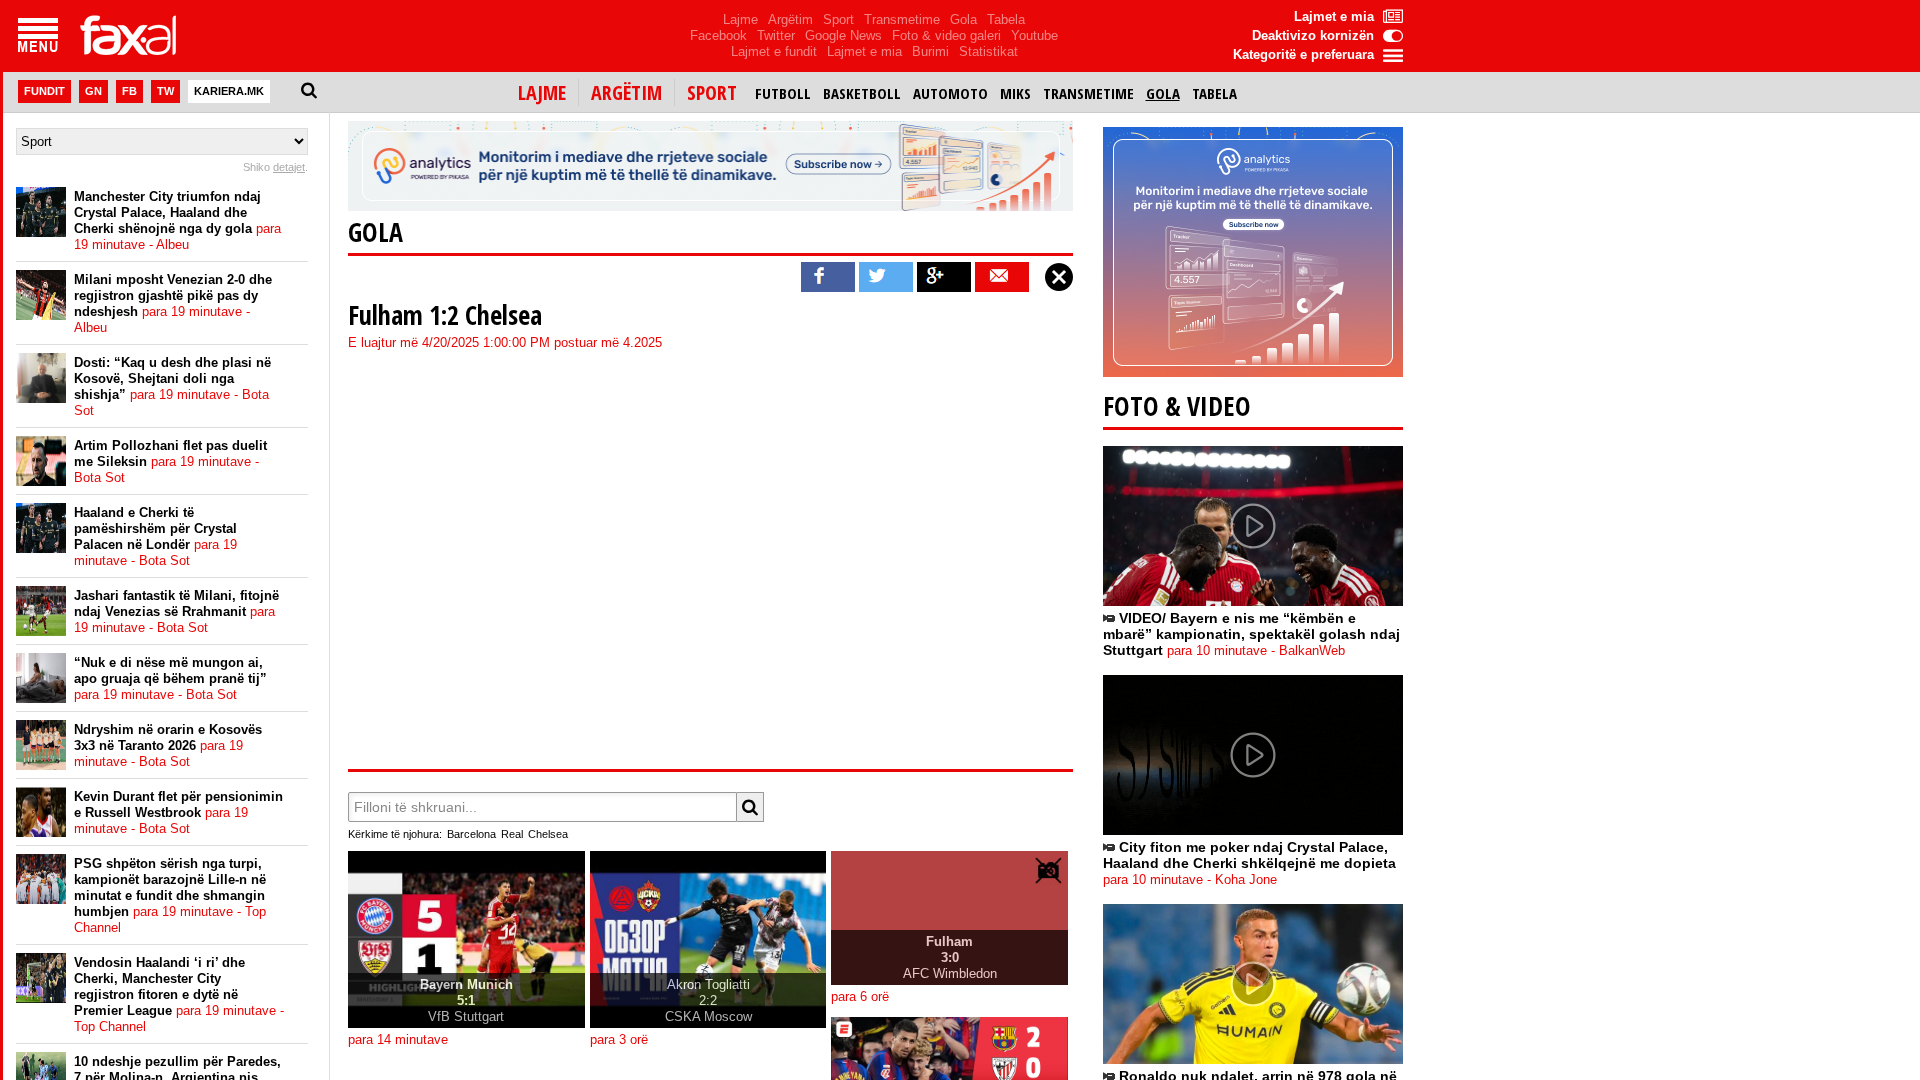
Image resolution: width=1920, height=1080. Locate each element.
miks (1015, 93)
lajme (542, 92)
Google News (843, 35)
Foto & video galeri (946, 35)
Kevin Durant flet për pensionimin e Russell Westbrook (178, 812)
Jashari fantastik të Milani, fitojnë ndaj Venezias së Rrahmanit (176, 611)
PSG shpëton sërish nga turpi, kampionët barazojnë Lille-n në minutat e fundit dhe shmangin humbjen (170, 895)
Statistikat (988, 51)
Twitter (776, 35)
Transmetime (902, 19)
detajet (289, 167)
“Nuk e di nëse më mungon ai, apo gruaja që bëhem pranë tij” (170, 678)
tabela (1214, 93)
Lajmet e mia (864, 51)
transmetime (1088, 93)
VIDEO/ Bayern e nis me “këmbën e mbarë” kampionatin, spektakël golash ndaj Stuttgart (1251, 634)
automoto (950, 93)
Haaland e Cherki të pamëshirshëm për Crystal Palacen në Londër (155, 536)
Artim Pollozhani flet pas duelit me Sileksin (170, 461)
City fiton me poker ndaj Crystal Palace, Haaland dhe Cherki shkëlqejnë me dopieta (1249, 863)
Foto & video (1177, 406)
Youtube (1034, 35)
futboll (783, 93)
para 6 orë (860, 997)
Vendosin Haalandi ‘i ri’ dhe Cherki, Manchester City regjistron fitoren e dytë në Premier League (179, 994)
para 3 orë (619, 1040)
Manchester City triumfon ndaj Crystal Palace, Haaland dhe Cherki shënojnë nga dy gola (177, 220)
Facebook (718, 35)
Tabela (1006, 19)
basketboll (862, 93)
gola (1163, 93)
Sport (838, 19)
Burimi (930, 51)
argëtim (626, 92)
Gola (963, 19)
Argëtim (790, 19)
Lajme (740, 19)
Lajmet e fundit (774, 51)
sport (712, 92)
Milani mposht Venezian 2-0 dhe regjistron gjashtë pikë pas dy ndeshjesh (173, 303)
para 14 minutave (398, 1040)
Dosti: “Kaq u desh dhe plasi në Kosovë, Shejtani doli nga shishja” (172, 386)
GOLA (375, 232)
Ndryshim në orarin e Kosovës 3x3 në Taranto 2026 (168, 745)
